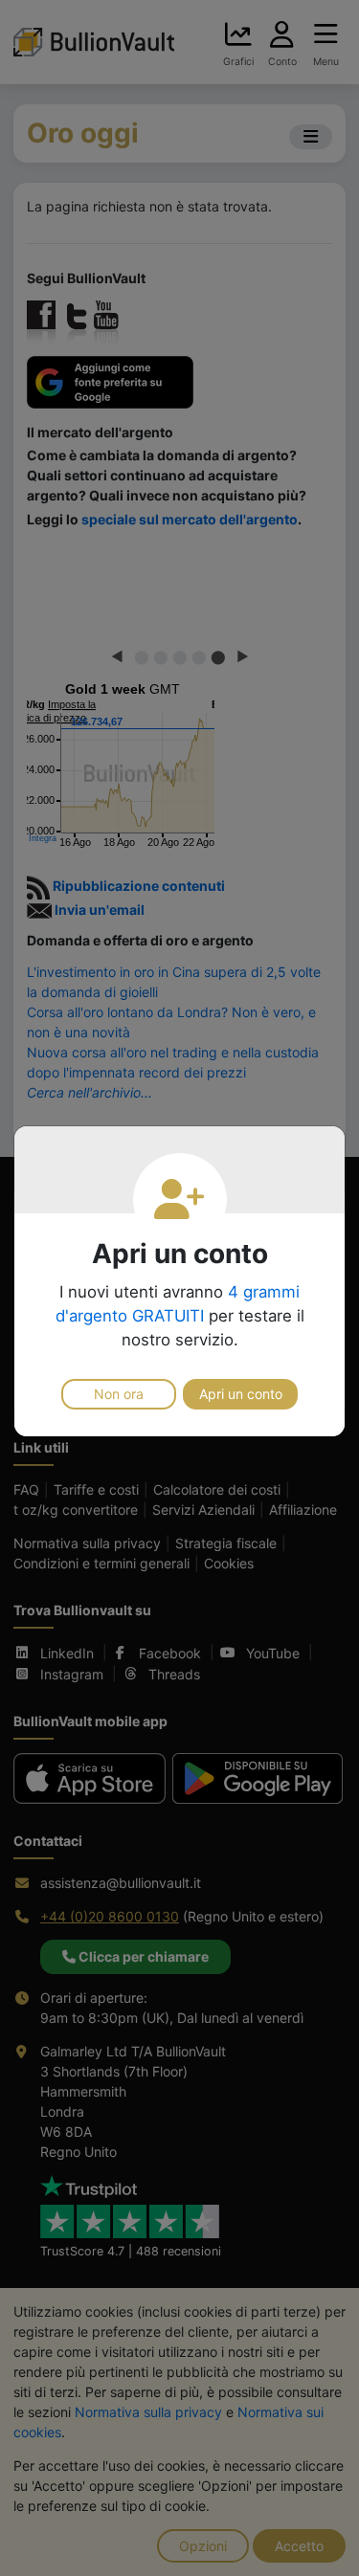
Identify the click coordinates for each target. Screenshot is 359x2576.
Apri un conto (241, 1394)
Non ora (119, 1394)
